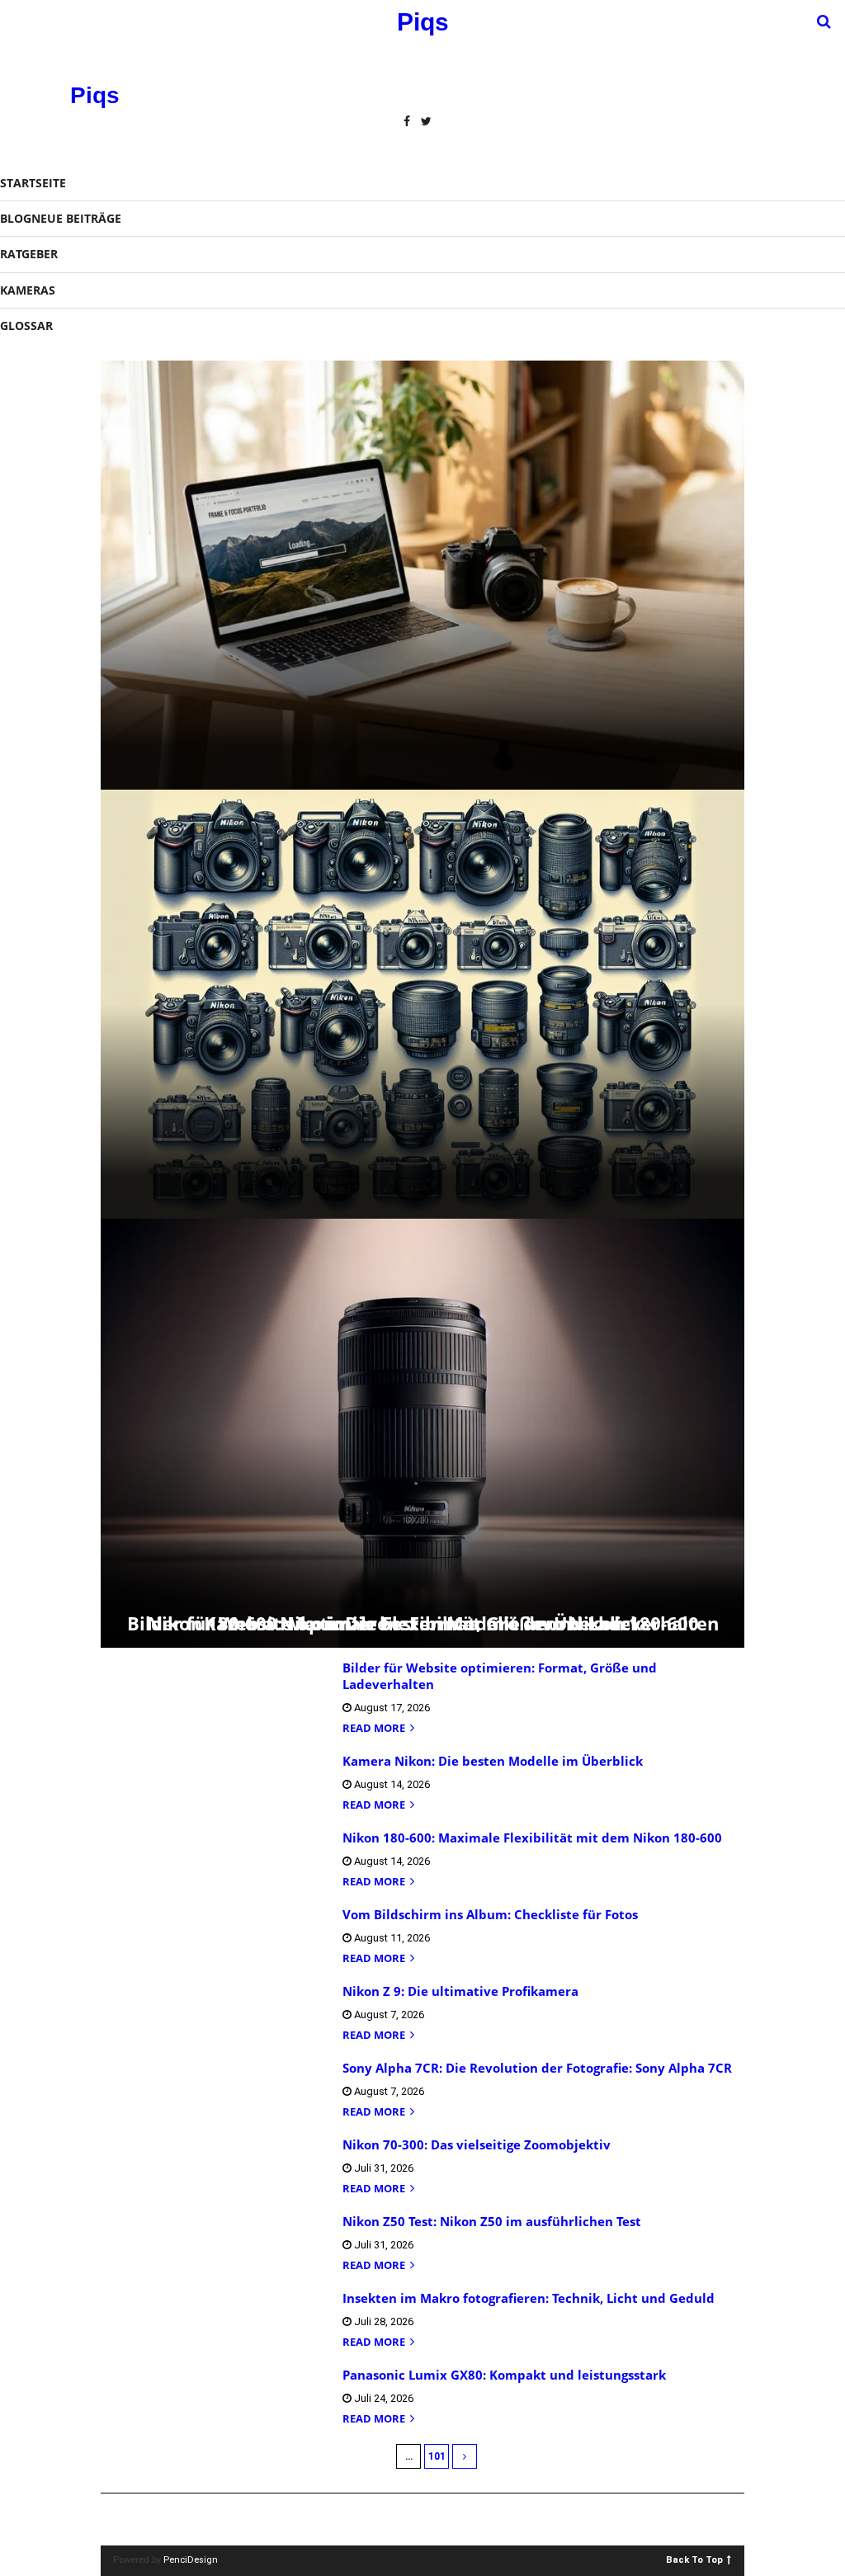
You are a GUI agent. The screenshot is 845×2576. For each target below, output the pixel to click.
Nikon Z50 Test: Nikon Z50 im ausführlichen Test (492, 2221)
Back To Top (694, 2559)
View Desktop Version (428, 2519)
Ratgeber (29, 254)
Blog (61, 218)
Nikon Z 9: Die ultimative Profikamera (460, 1991)
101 (437, 2456)
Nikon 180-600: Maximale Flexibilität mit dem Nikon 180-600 (423, 1623)
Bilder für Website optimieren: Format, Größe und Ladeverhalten (500, 1676)
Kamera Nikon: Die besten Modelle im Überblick (493, 1761)
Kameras (28, 290)
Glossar (26, 326)
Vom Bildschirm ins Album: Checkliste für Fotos (490, 1914)
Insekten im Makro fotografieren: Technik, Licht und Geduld (529, 2298)
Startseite (33, 183)
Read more (375, 1729)
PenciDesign (191, 2560)
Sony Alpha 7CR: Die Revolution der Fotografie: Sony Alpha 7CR (537, 2068)
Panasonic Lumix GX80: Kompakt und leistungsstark (504, 2375)
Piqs (95, 95)
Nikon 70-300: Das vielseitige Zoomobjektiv (477, 2144)
